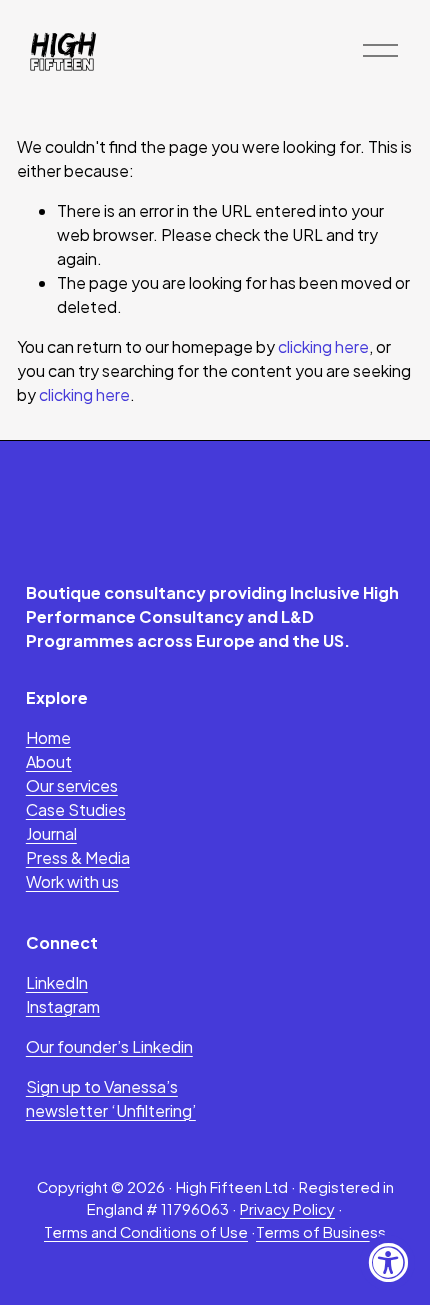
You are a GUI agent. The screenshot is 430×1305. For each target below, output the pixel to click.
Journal (51, 833)
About (49, 761)
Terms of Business (321, 1232)
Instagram (63, 1006)
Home (48, 737)
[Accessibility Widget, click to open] (387, 1262)
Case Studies (76, 809)
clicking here (323, 346)
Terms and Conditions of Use (146, 1232)
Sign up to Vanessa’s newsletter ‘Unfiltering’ (111, 1098)
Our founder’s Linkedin (109, 1046)
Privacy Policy (287, 1209)
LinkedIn (57, 982)
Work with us (72, 881)
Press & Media (78, 857)
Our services (72, 785)
